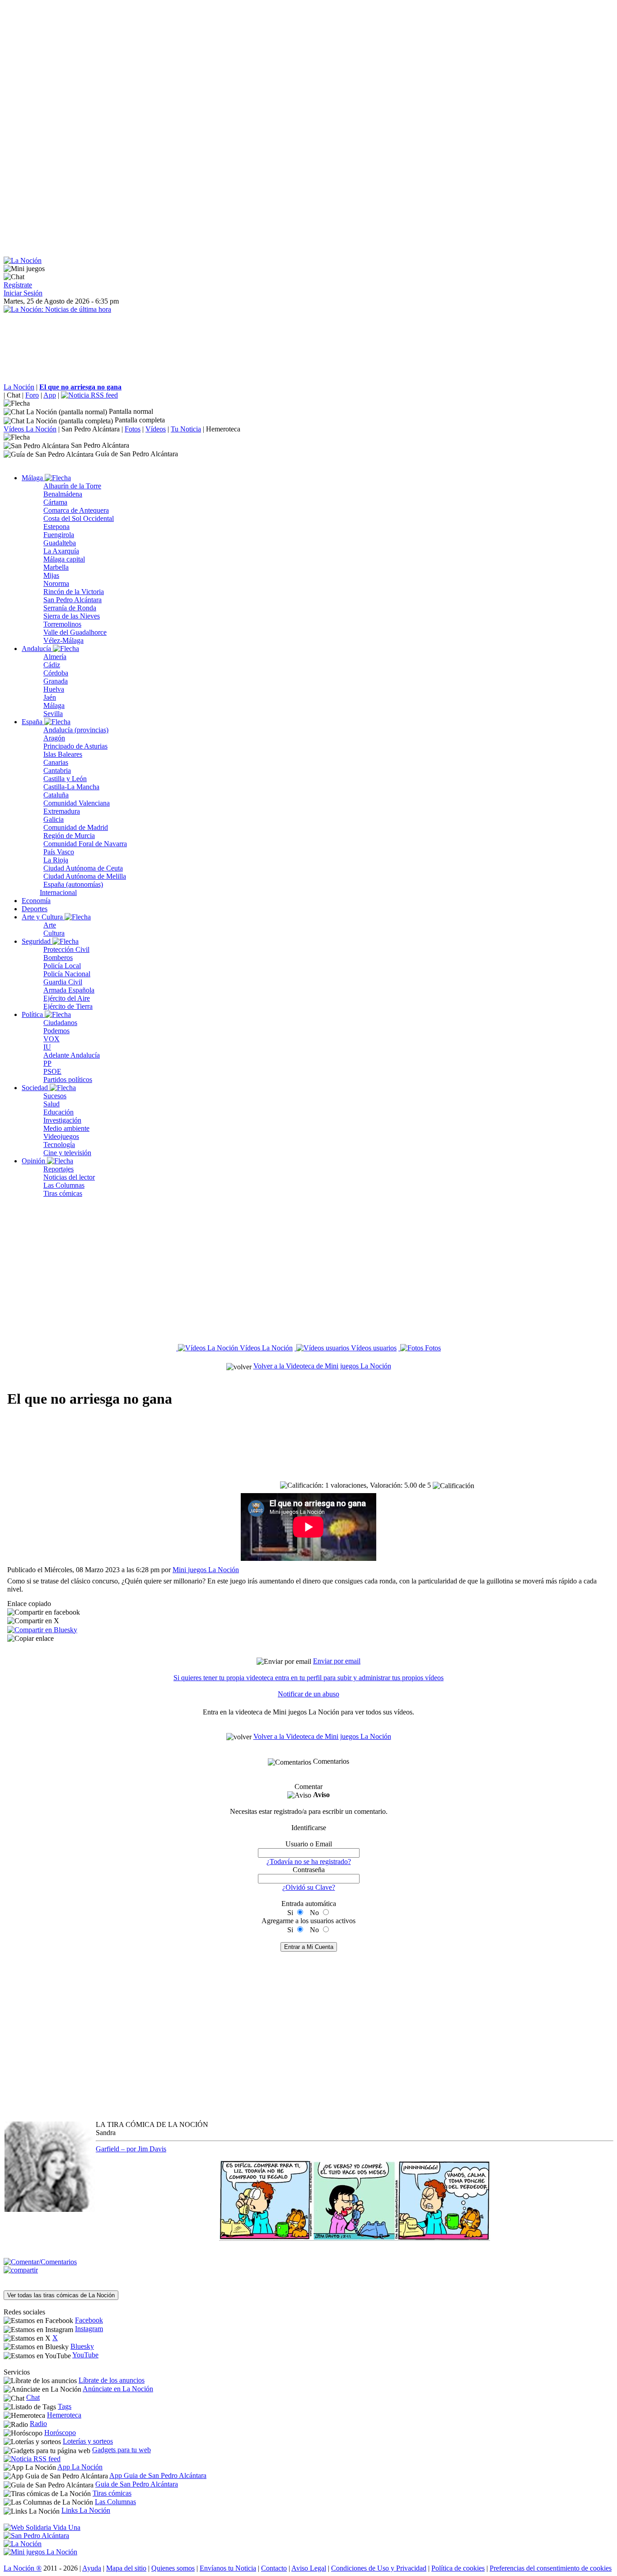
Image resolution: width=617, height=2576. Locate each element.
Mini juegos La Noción (206, 1570)
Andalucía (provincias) (76, 730)
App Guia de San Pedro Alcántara (158, 2475)
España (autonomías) (73, 884)
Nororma (56, 583)
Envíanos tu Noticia (228, 2568)
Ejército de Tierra (68, 1006)
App (50, 395)
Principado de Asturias (75, 746)
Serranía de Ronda (70, 608)
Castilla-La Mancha (71, 787)
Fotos (133, 429)
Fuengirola (59, 535)
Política (33, 1014)
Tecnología (59, 1145)
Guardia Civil (63, 982)
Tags (65, 2406)
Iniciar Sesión (23, 293)
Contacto (274, 2568)
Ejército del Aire (67, 998)
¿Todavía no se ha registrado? (309, 1862)
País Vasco (59, 852)
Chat (14, 395)
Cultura (54, 933)
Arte (50, 925)
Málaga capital (64, 559)
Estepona (56, 527)
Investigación (62, 1120)
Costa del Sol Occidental (79, 518)
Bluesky (82, 2346)
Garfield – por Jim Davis (131, 2149)
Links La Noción (86, 2510)
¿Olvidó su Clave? (309, 1887)
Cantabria (57, 770)
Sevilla (53, 714)
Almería (55, 657)
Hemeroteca (223, 429)
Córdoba (56, 673)
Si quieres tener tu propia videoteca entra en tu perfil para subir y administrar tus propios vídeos (308, 1678)
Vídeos (156, 429)
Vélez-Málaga (63, 640)
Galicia (54, 819)
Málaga (33, 478)
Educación (58, 1112)
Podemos (56, 1031)
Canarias (56, 762)
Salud (51, 1104)
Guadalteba (60, 543)
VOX (51, 1039)
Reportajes (58, 1169)
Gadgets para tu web (122, 2450)
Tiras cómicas (63, 1193)
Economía (36, 901)
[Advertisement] (275, 67)
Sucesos (55, 1096)
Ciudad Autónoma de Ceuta (83, 868)
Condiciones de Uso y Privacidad (379, 2568)
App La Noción (80, 2467)
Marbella (56, 567)
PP (47, 1063)
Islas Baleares (63, 754)
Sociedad (36, 1088)
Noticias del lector (69, 1177)
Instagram (89, 2329)
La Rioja (56, 860)
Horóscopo (60, 2433)
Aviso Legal (309, 2568)
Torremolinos (62, 624)
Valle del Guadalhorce (75, 632)
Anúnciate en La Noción (118, 2389)
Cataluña (56, 795)
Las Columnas (64, 1185)
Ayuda (92, 2568)
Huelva (54, 689)
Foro (32, 395)
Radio (38, 2424)
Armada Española (69, 990)
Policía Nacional (67, 974)
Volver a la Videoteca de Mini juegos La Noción (322, 1366)
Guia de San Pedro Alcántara (137, 2484)
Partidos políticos (68, 1080)
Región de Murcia (69, 836)
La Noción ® (23, 2568)
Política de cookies (458, 2568)
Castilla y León (65, 779)
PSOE (52, 1071)
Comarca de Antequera (76, 510)
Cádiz (52, 665)
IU (47, 1047)
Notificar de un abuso (308, 1694)
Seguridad (37, 941)
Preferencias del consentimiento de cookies (551, 2568)
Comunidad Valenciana (77, 803)
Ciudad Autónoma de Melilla (85, 876)
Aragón (54, 738)
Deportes (35, 909)
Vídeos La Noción (30, 429)
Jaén (50, 697)
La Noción (19, 387)
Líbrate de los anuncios (112, 2380)
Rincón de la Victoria (74, 592)
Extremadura (62, 811)
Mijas (51, 575)
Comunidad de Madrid (76, 827)
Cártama (55, 502)
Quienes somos (173, 2568)
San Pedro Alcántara (91, 429)
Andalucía (37, 649)
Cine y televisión (67, 1153)
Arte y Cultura (43, 917)
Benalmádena (63, 494)
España (33, 722)
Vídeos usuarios (373, 1348)
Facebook (89, 2320)
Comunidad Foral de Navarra (85, 844)
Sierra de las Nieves (72, 616)
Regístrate (18, 285)
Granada (56, 681)
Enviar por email (337, 1661)
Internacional (58, 892)
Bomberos (58, 958)
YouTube (85, 2355)
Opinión (34, 1161)
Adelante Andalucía (72, 1055)
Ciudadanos (60, 1023)
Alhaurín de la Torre (72, 486)
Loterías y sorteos (88, 2441)
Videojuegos (61, 1136)
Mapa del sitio (126, 2568)
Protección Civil (66, 949)
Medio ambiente (66, 1128)
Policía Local (62, 966)
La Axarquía (61, 551)
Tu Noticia (186, 429)
